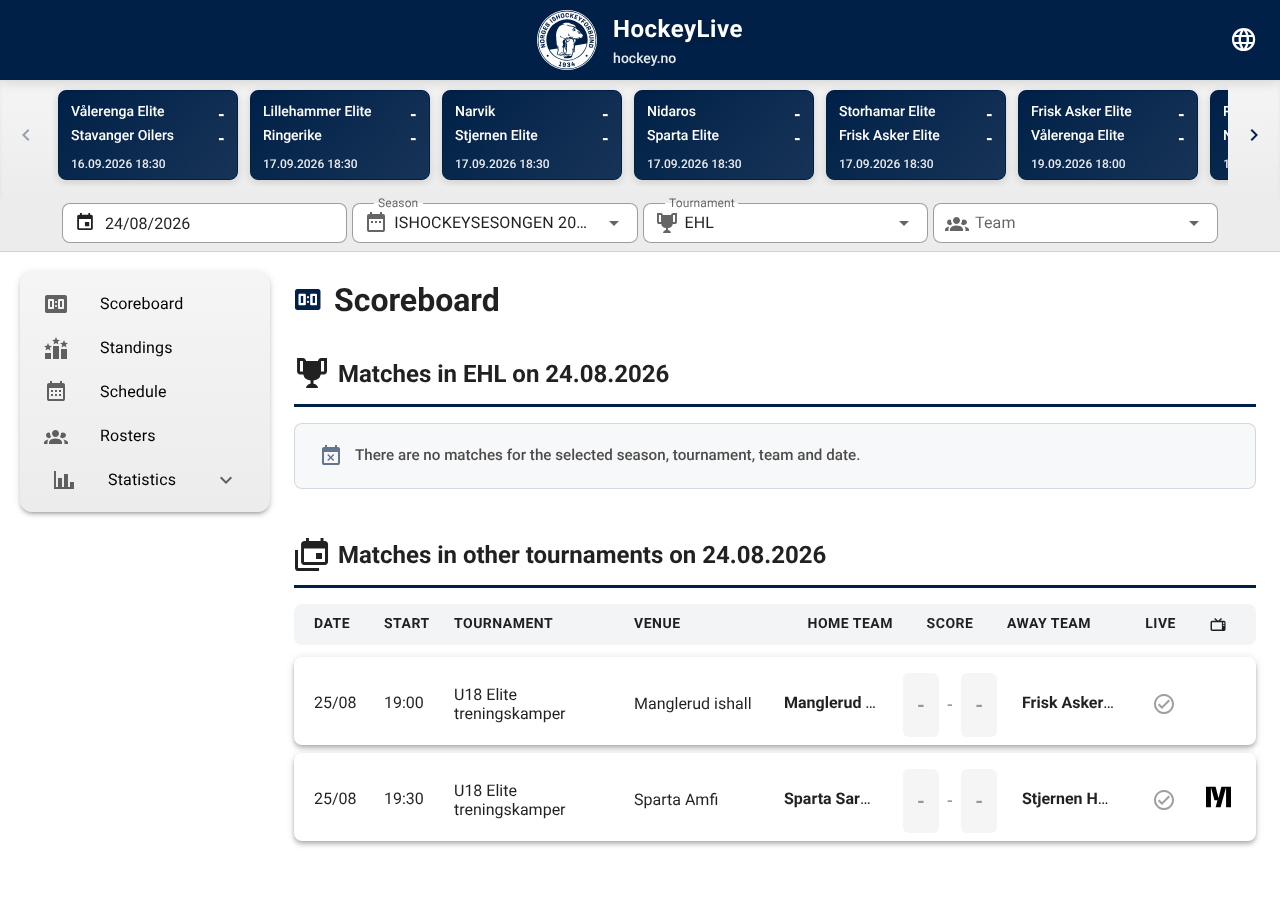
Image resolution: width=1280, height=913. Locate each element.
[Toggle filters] (1244, 40)
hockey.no (644, 59)
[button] (872, 223)
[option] (145, 304)
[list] (145, 392)
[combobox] (494, 223)
